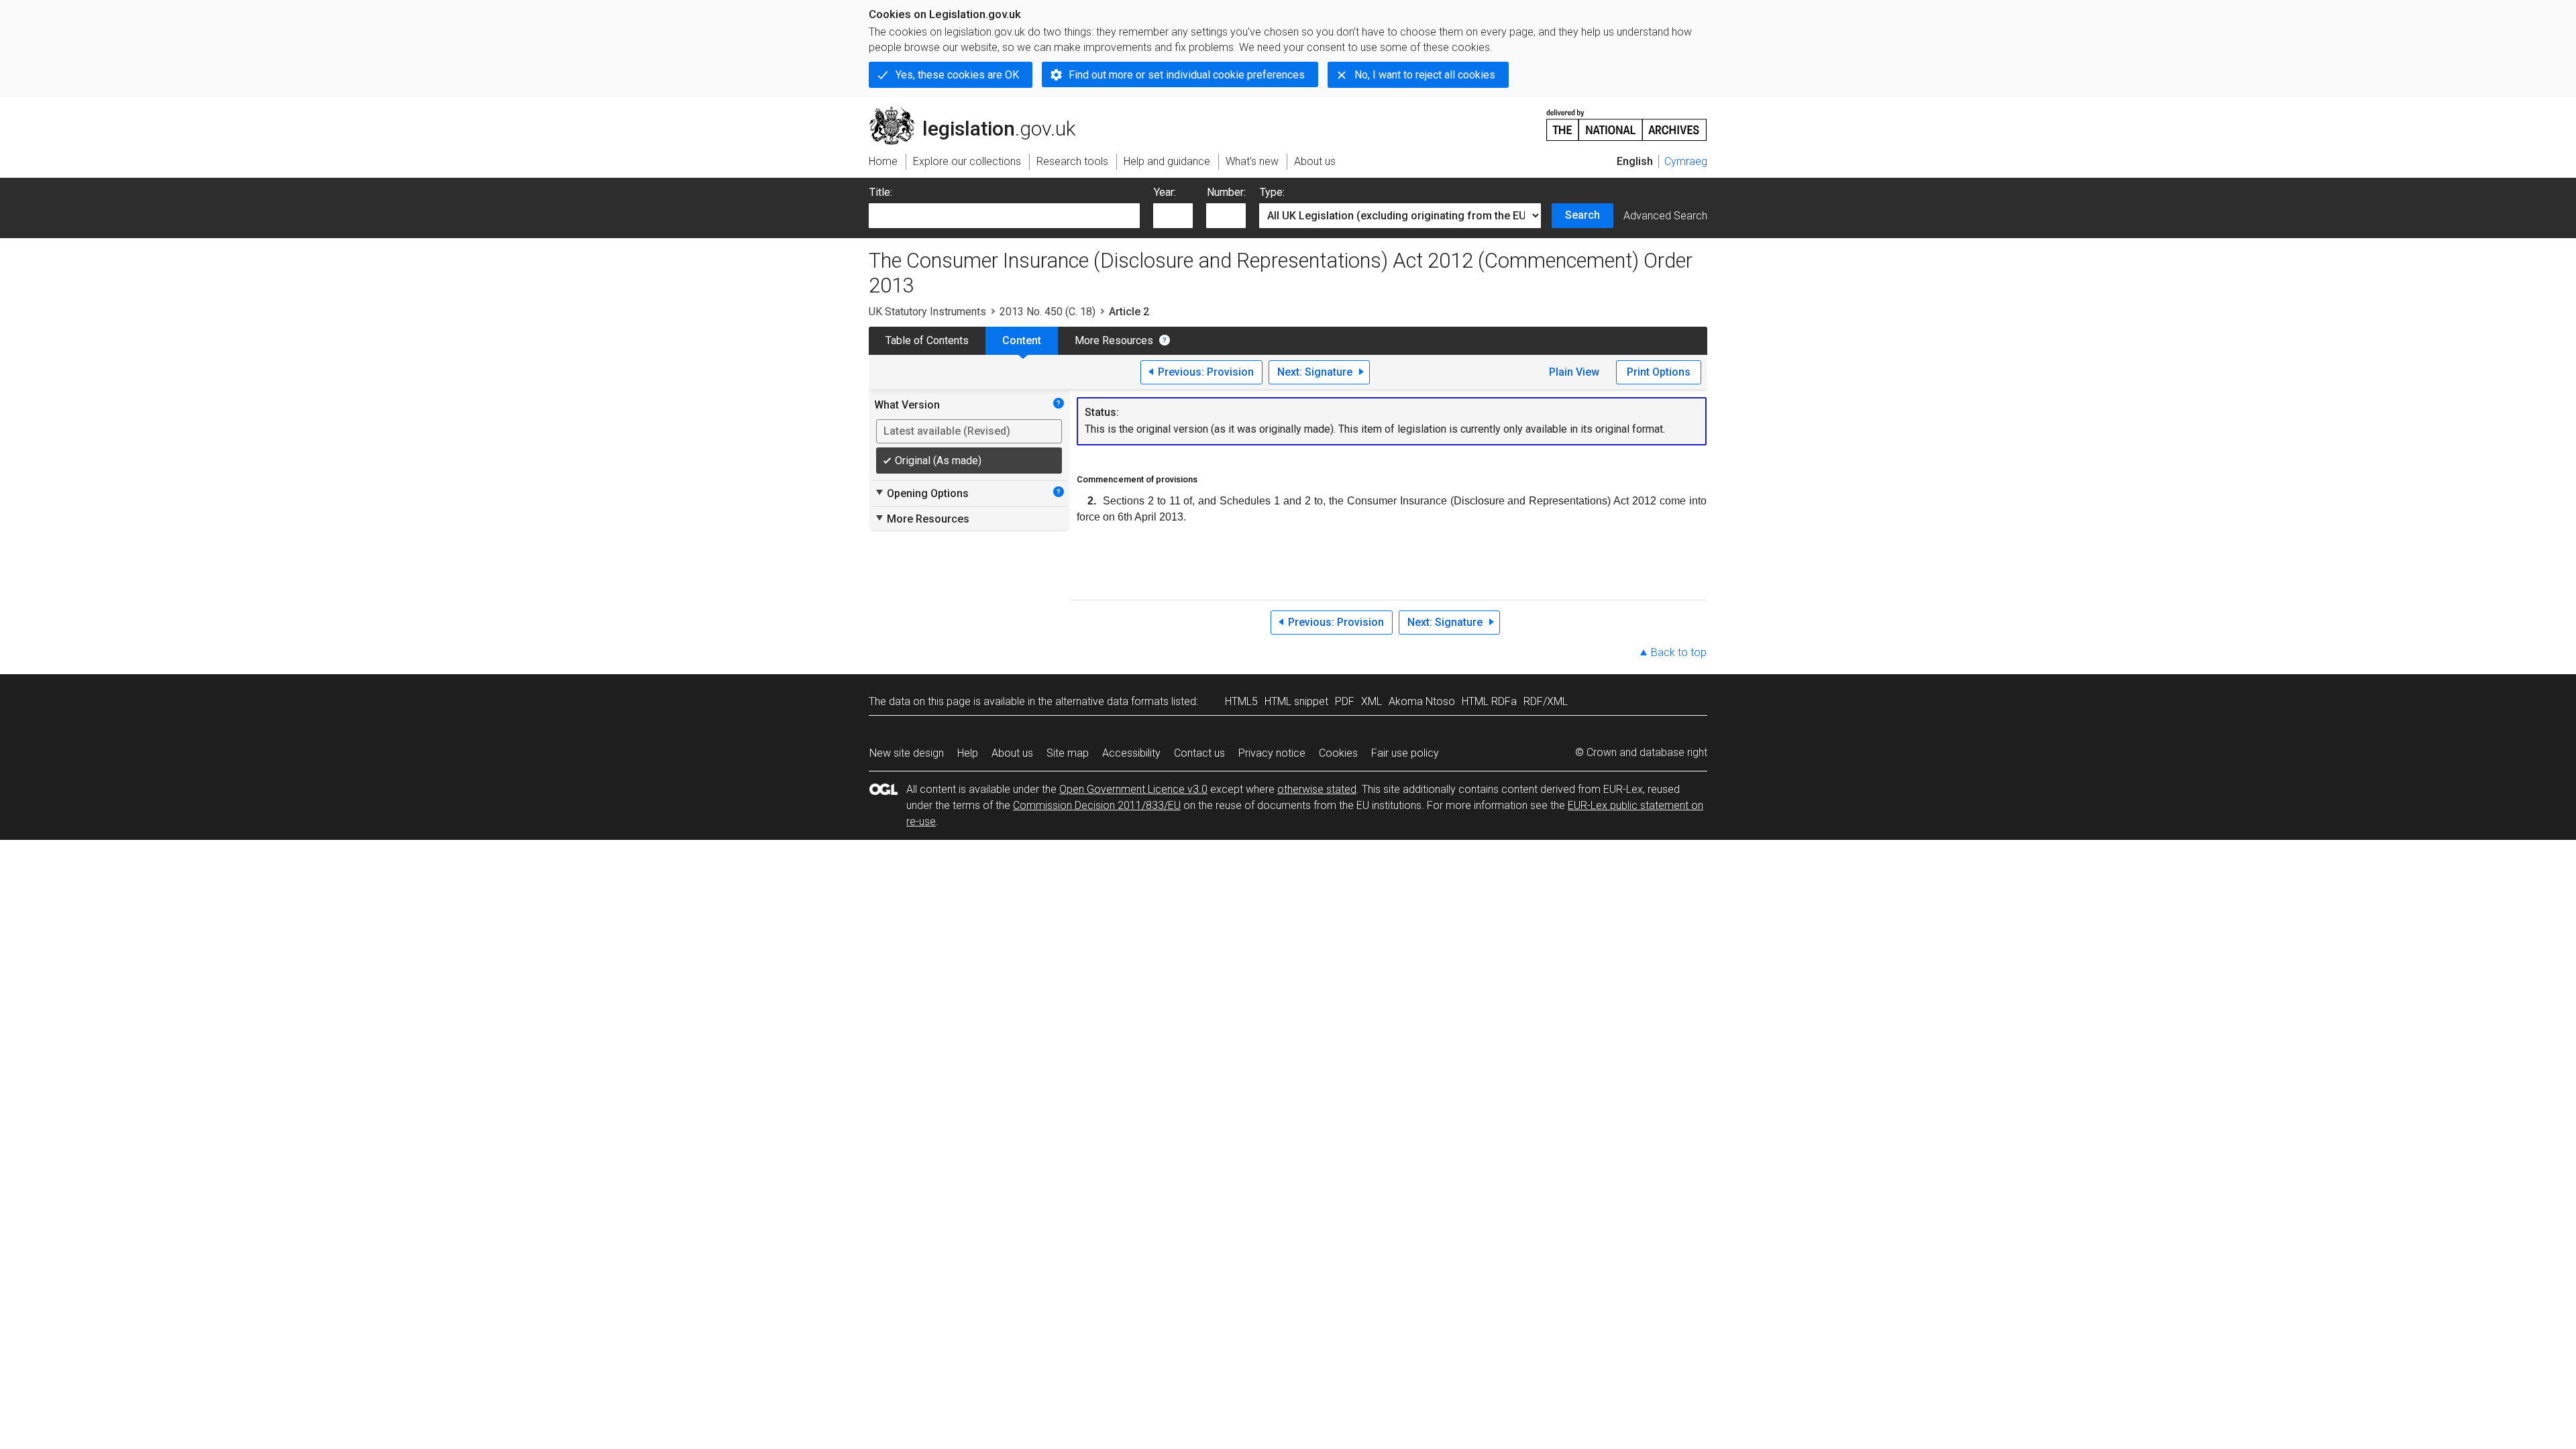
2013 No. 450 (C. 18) (1048, 312)
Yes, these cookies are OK (957, 75)
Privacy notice (1272, 753)
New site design (907, 753)
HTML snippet (1296, 701)
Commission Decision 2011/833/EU (1097, 805)
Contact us (1199, 753)
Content (1022, 340)
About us (1012, 753)
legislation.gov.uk (980, 112)
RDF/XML (1546, 701)
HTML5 (1241, 701)
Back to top (1679, 652)
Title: (881, 192)
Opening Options (921, 493)
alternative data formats (1112, 701)
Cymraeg (1686, 161)
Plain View (1574, 372)
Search (1582, 215)
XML (1372, 701)
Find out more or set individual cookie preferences (1187, 75)
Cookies (1338, 753)
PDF (1345, 701)
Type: (1272, 192)
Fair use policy (1405, 753)
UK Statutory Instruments (927, 312)
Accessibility (1131, 753)
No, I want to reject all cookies (1425, 75)
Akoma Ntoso (1422, 701)
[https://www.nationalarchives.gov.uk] (1627, 120)
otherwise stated (1317, 789)
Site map (1068, 753)
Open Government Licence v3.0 (1133, 789)
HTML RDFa (1489, 701)
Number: (1226, 192)
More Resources (1114, 340)
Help (968, 753)
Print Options (1659, 372)
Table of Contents (927, 340)
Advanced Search (1665, 216)
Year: (1165, 192)
